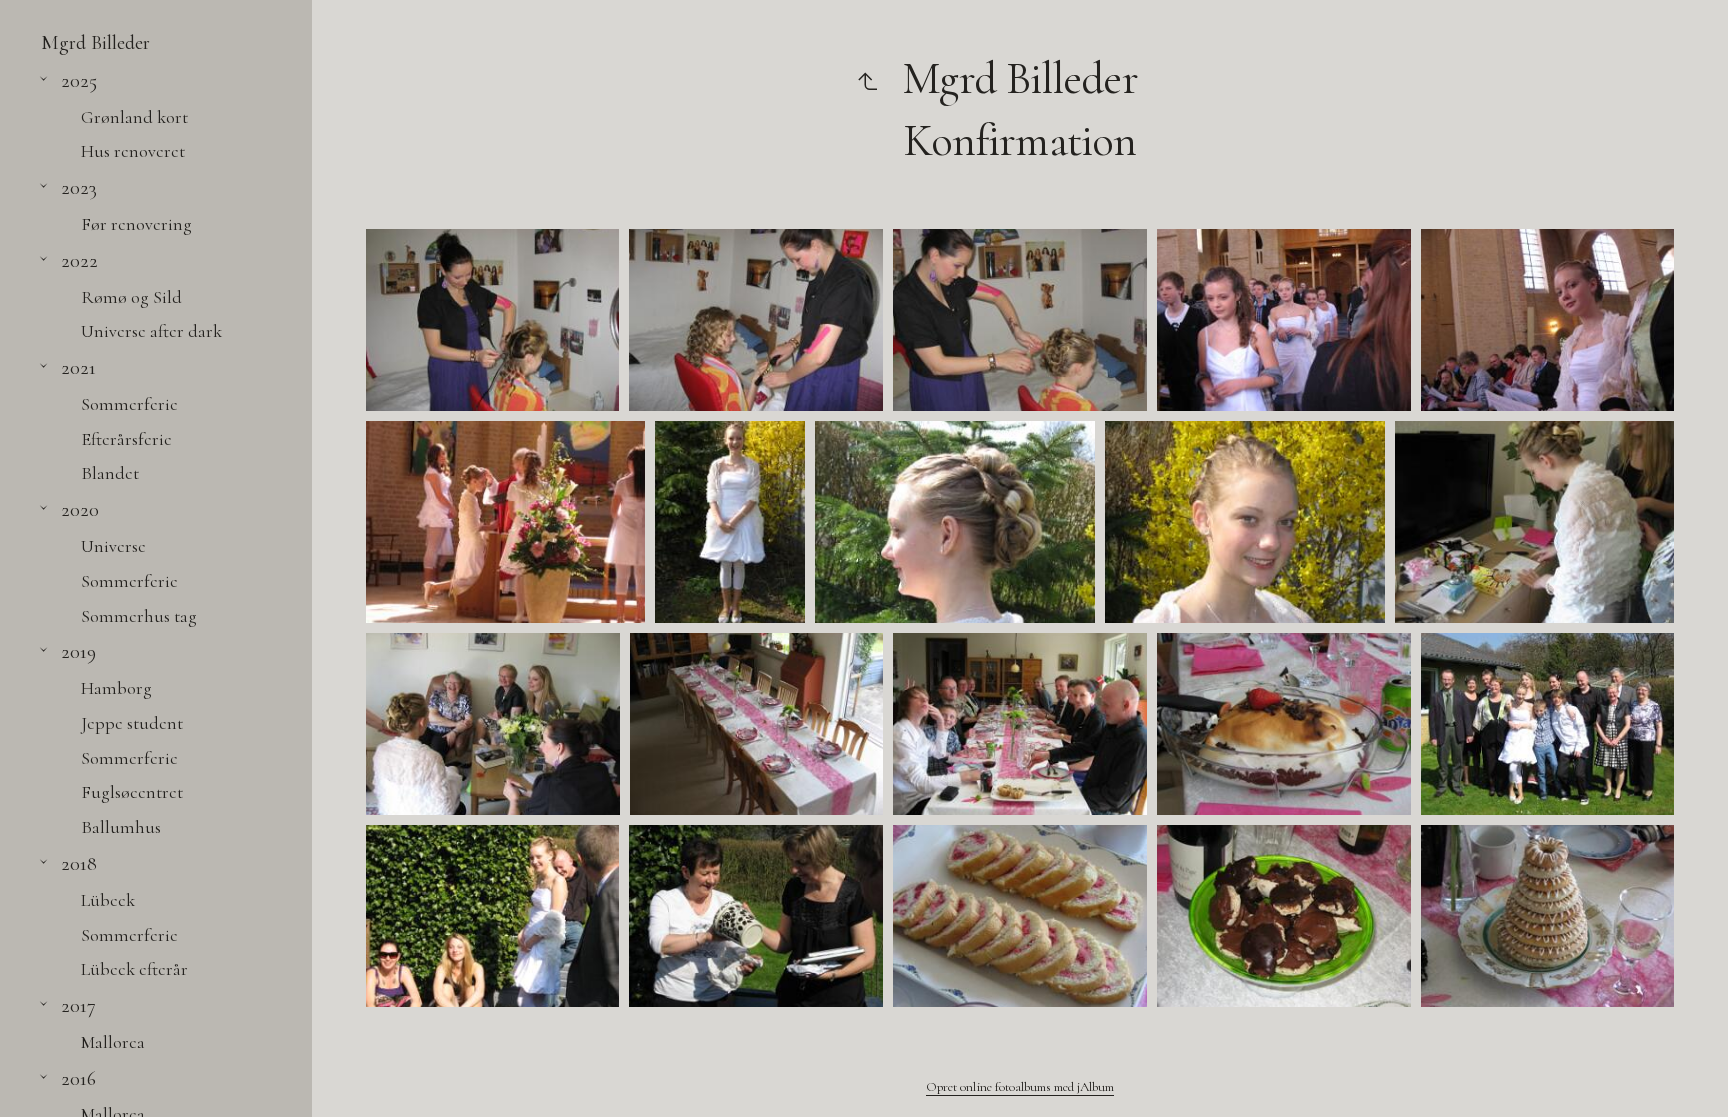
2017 (78, 1005)
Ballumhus (121, 827)
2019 (78, 651)
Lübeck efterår (134, 969)
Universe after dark (151, 331)
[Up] (867, 79)
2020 (80, 509)
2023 (79, 187)
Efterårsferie (126, 439)
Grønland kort (134, 117)
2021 (78, 367)
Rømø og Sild (131, 297)
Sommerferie (129, 404)
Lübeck (108, 900)
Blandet (110, 473)
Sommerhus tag (139, 616)
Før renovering (136, 224)
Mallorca (113, 1042)
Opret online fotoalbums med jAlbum (1020, 1087)
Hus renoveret (133, 151)
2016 (78, 1078)
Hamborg (116, 688)
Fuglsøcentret (132, 792)
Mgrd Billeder (95, 42)
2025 (79, 80)
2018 (79, 863)
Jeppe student (132, 723)
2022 (79, 260)
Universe (113, 546)
